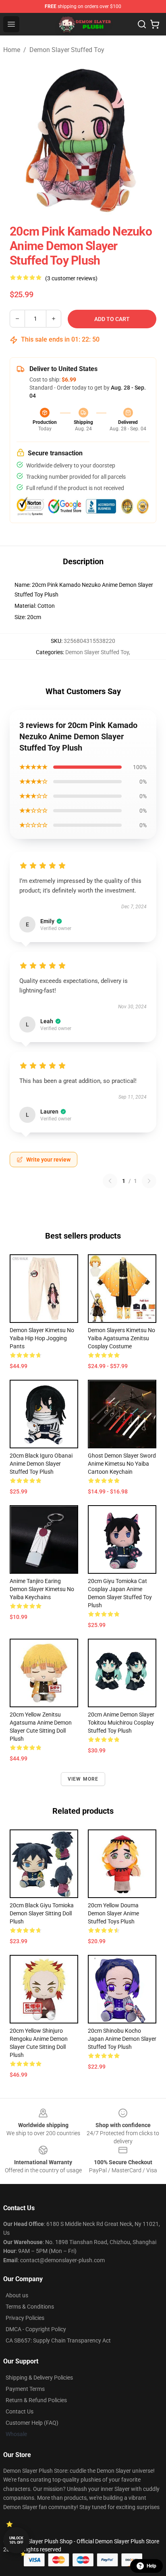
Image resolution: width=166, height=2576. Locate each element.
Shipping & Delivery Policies (39, 2378)
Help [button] (151, 2566)
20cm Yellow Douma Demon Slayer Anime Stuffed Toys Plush (113, 1913)
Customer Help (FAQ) (32, 2423)
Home (12, 50)
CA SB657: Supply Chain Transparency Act (58, 2340)
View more (83, 1779)
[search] (142, 24)
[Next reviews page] (149, 1181)
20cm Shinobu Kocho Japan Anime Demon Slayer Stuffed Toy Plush (122, 2039)
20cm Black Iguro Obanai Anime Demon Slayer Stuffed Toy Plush (41, 1464)
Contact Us (20, 2411)
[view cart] (155, 24)
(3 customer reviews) (71, 278)
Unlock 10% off (16, 2540)
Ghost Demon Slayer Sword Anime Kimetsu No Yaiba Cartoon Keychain (122, 1464)
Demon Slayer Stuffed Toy (67, 50)
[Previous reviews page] (110, 1181)
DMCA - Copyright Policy (36, 2329)
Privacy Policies (25, 2318)
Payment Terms (25, 2389)
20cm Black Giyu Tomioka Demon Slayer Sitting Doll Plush (42, 1913)
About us (17, 2295)
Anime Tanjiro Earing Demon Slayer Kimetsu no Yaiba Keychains (42, 1589)
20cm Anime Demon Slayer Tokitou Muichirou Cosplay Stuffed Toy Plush (121, 1723)
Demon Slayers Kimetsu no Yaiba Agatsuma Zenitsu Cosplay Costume (121, 1338)
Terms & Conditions (30, 2307)
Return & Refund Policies (36, 2400)
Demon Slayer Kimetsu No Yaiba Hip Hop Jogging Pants (42, 1338)
